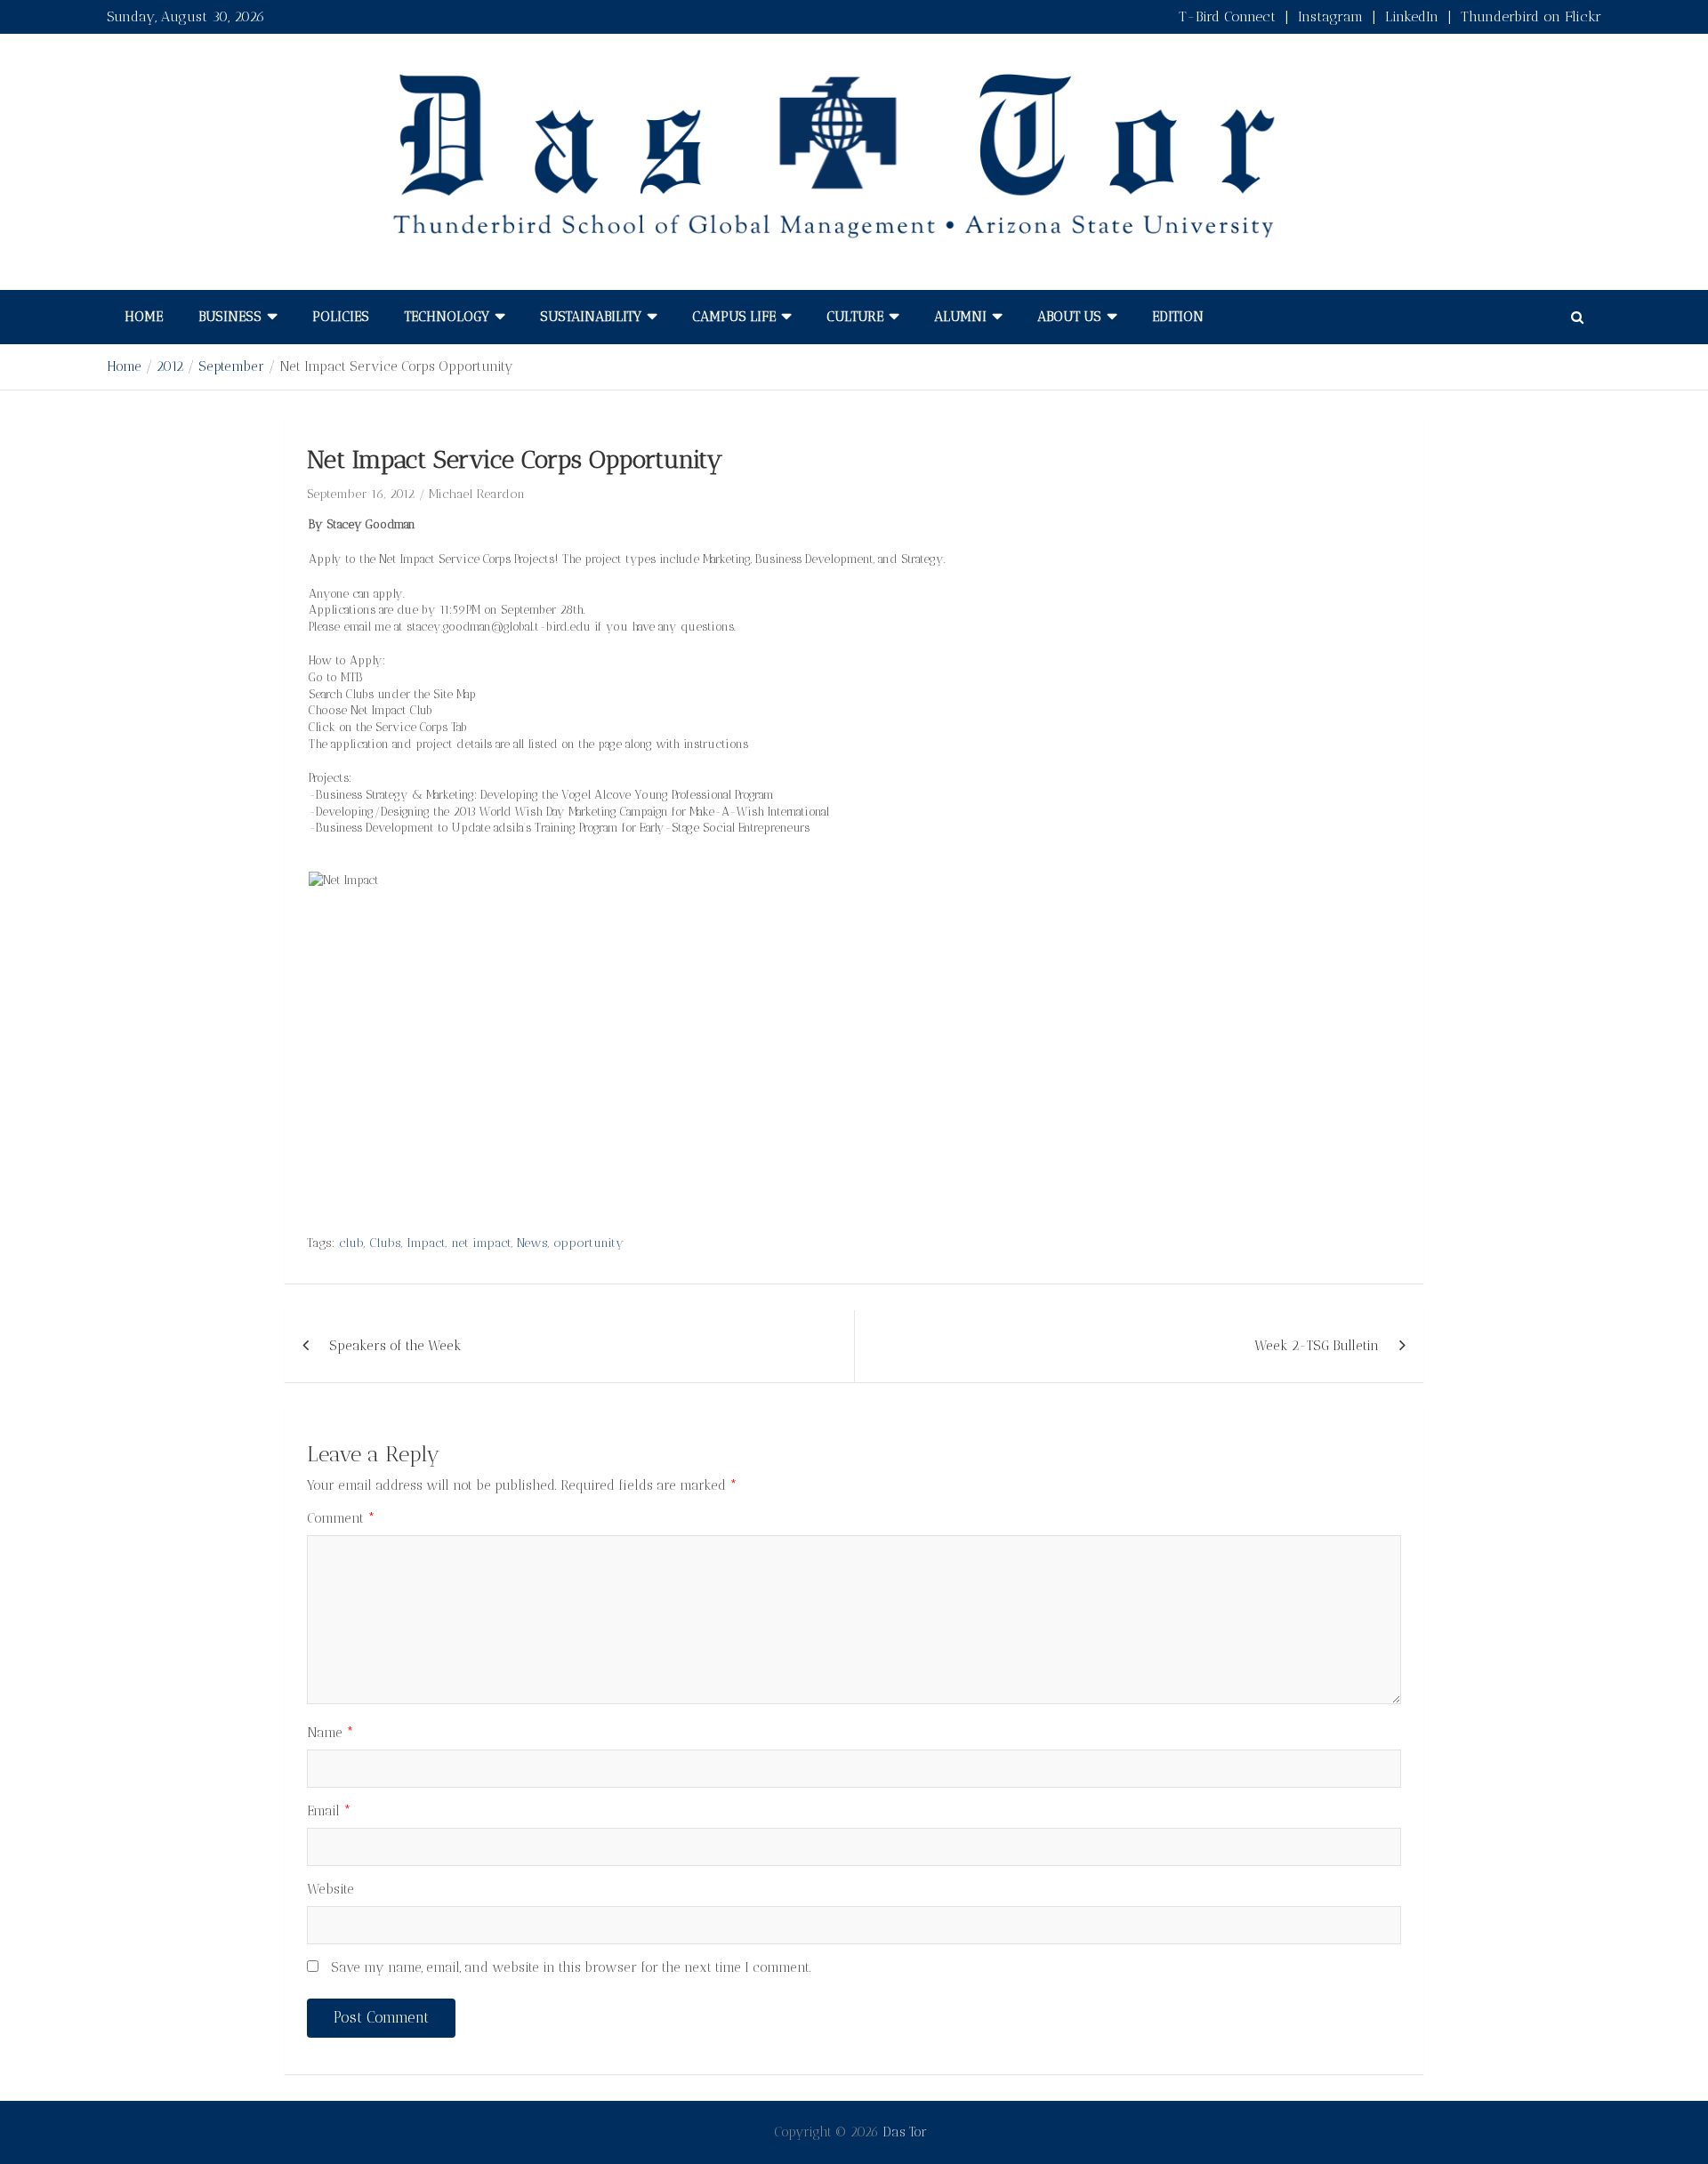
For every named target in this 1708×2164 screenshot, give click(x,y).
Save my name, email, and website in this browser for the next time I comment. (571, 1967)
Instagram (1330, 16)
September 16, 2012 (361, 494)
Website (330, 1889)
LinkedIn (1412, 16)
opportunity (588, 1243)
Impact (426, 1243)
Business (230, 317)
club (351, 1243)
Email (329, 1811)
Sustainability (591, 317)
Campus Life (734, 317)
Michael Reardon (477, 494)
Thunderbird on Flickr (1531, 16)
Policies (341, 317)
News (532, 1243)
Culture (855, 317)
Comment (341, 1518)
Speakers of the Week (395, 1346)
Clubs (385, 1243)
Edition (1178, 317)
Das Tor (905, 2132)
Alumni (960, 317)
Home (144, 317)
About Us (1069, 317)
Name (330, 1733)
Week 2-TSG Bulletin (1317, 1346)
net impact (481, 1243)
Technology (447, 317)
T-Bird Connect (1227, 16)
